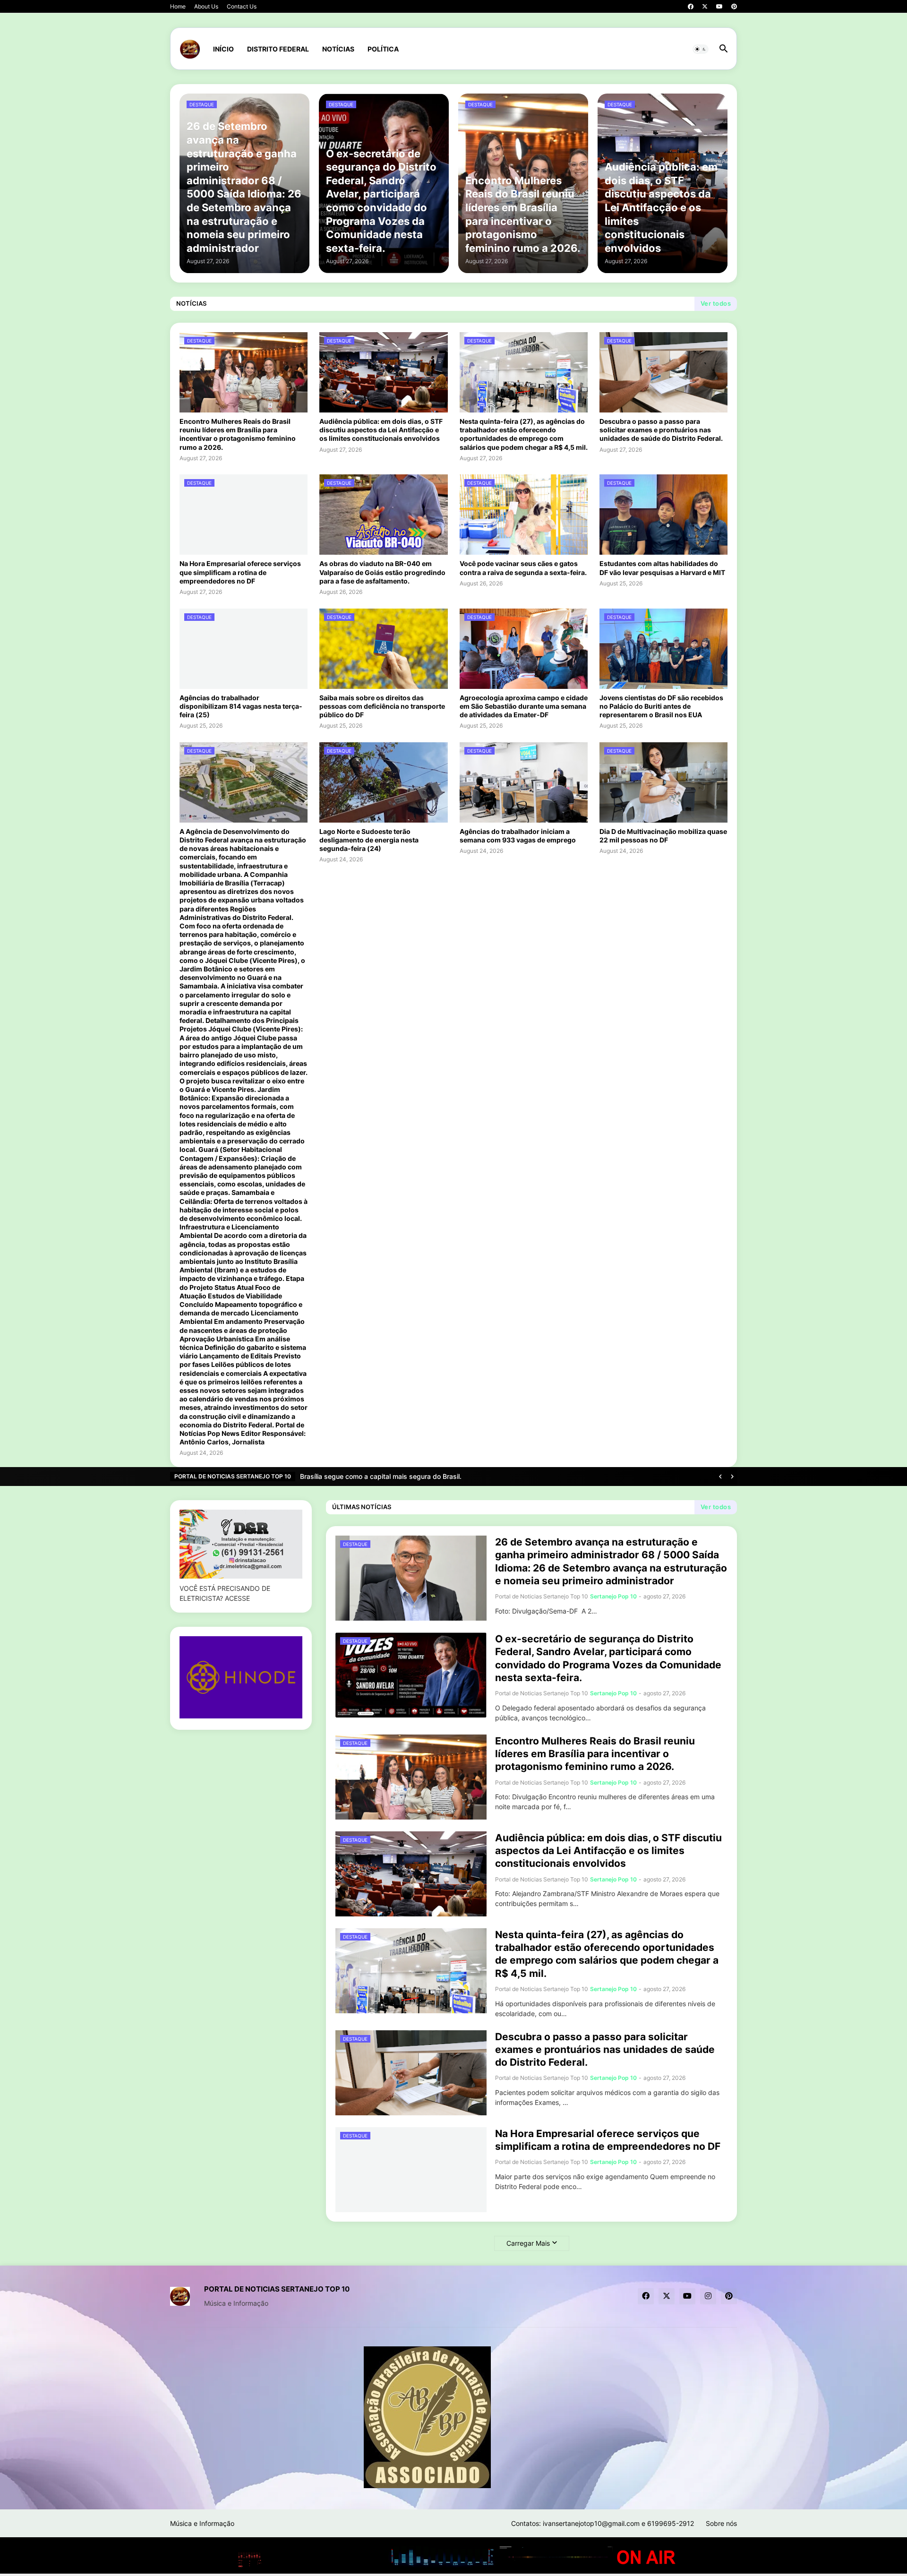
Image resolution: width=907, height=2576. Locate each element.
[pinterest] (734, 7)
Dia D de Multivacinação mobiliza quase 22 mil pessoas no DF (663, 836)
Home (178, 6)
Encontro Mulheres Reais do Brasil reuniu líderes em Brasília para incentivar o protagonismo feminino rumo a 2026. (238, 434)
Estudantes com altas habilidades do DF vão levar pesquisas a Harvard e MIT (662, 568)
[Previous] (720, 1477)
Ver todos (716, 303)
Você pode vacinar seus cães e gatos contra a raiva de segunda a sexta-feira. (523, 568)
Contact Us (242, 6)
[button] (701, 49)
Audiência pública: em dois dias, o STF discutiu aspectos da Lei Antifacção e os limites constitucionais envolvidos (381, 430)
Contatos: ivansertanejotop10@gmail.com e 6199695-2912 (603, 2523)
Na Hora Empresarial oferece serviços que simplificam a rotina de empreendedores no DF (240, 572)
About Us (206, 6)
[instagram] (708, 2296)
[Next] (732, 1477)
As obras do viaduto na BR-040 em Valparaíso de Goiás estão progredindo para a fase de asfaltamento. (382, 572)
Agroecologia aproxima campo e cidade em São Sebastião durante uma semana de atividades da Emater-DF (524, 706)
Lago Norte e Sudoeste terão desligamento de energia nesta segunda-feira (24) (369, 840)
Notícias (338, 49)
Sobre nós (721, 2523)
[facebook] (691, 7)
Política (383, 49)
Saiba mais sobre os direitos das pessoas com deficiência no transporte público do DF (382, 706)
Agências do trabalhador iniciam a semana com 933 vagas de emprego (518, 836)
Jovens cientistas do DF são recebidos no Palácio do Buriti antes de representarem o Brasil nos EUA (661, 706)
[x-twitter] (705, 7)
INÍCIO (223, 49)
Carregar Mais (528, 2243)
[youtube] (719, 7)
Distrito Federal (278, 49)
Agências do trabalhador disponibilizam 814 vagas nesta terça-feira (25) (241, 706)
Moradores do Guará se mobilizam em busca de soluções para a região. (412, 1476)
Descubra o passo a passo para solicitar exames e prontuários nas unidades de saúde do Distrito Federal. (661, 430)
